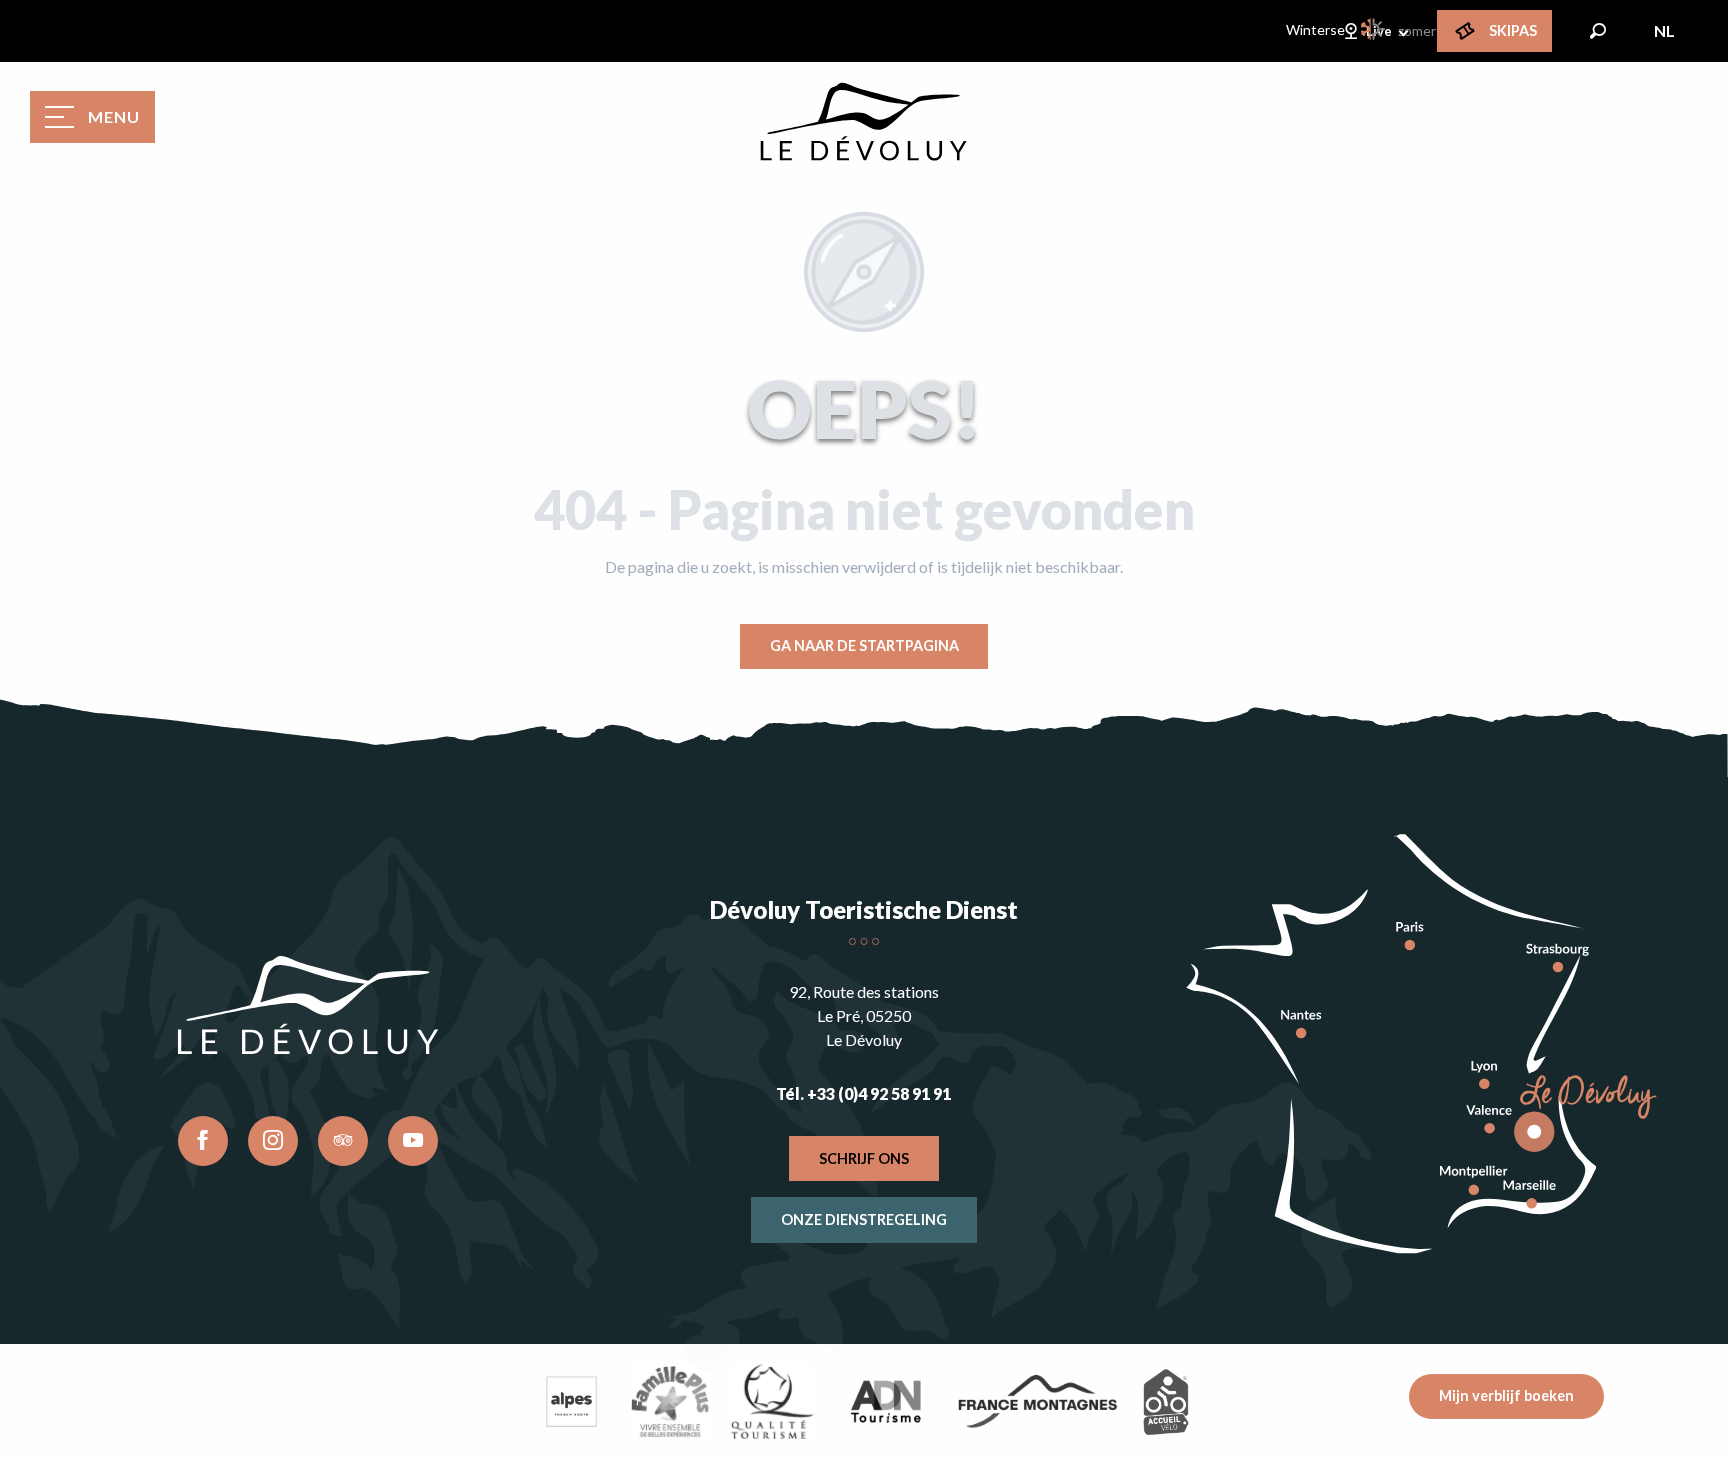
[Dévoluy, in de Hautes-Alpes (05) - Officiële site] (864, 122)
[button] (1598, 31)
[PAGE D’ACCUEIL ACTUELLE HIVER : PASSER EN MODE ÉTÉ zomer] (1374, 29)
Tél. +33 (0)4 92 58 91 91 (863, 1093)
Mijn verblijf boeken (1506, 1395)
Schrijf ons (864, 1158)
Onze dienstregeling (864, 1219)
